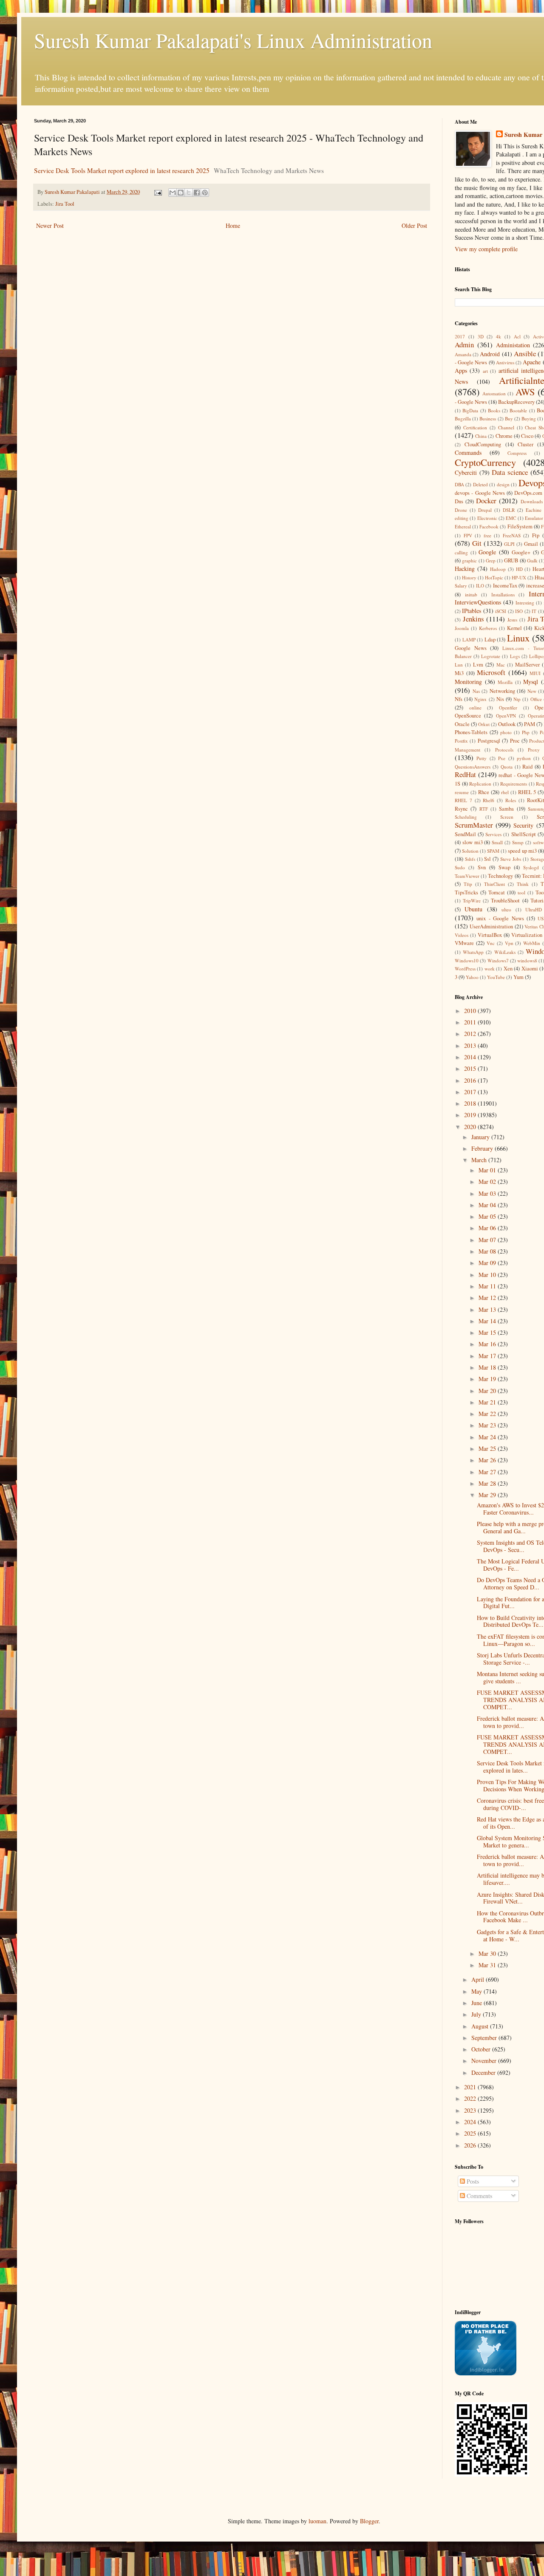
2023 (471, 2110)
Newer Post (50, 226)
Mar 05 (488, 1216)
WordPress (465, 969)
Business (488, 418)
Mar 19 (488, 1379)
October (482, 2049)
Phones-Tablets (471, 732)
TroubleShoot (505, 901)
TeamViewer (467, 876)
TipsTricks (466, 892)
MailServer (527, 665)
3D (481, 336)
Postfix (461, 741)
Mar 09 (488, 1263)
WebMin (532, 943)
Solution (470, 851)
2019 (471, 1115)
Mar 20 (488, 1391)
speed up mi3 (522, 851)
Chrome (504, 436)
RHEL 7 (463, 800)
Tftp (468, 884)
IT (534, 611)
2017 (460, 336)
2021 (471, 2087)
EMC (511, 518)
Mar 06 (488, 1228)
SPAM (493, 851)
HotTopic (494, 577)
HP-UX (519, 577)
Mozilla (505, 682)
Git (477, 543)
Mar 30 (488, 1953)
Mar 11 (488, 1286)
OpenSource (468, 716)
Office (536, 699)
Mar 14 (488, 1321)
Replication (480, 784)
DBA (459, 484)
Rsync (461, 809)
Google (487, 552)
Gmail (531, 544)
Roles (511, 800)
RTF (484, 809)
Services (493, 834)
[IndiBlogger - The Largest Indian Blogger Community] (486, 2373)
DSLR (509, 510)
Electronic (487, 518)
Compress (517, 453)
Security (523, 825)
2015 (471, 1068)
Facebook (489, 526)
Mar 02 (488, 1182)
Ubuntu (473, 909)
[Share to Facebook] (197, 193)
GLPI (509, 544)
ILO (480, 586)
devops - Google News (480, 493)
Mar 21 (488, 1402)
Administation (513, 345)
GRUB (511, 560)
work (490, 969)
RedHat (465, 774)
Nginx (480, 699)
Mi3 (459, 673)
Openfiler (508, 708)
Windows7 (498, 960)
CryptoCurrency (485, 462)
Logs (515, 656)
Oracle (462, 724)
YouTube (496, 977)
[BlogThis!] (181, 193)
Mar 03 (488, 1193)
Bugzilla (463, 418)
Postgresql (489, 741)
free (487, 535)
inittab (471, 594)
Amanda (463, 354)
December (484, 2072)
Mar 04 (488, 1205)
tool (521, 892)
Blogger (369, 2521)
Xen (508, 969)
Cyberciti (466, 472)
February (483, 1148)
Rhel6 (489, 800)
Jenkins (473, 619)
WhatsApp (473, 952)
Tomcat (497, 892)
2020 (471, 1127)
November (485, 2061)
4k (499, 336)
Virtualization (527, 935)
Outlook (507, 724)
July (477, 2014)
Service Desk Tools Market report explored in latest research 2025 (122, 170)
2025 (471, 2133)
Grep (491, 560)
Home (233, 226)
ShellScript (524, 834)
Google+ (521, 552)
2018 (471, 1103)
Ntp (517, 699)
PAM (530, 724)
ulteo (506, 909)
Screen (507, 817)
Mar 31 (488, 1965)
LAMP (469, 640)
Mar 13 (488, 1309)
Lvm (478, 665)
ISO (519, 611)
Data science (510, 472)
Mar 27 (488, 1472)
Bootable (518, 410)
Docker (486, 501)
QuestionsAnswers (473, 767)
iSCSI (501, 611)
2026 (471, 2145)
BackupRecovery (516, 402)
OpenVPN (506, 716)
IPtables (472, 611)
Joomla (462, 628)
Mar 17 (488, 1356)
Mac (501, 665)
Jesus (512, 620)
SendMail (465, 834)
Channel (506, 427)
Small (497, 842)
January (481, 1137)
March (480, 1160)
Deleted (480, 484)
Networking (502, 691)
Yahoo (472, 977)
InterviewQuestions (478, 602)
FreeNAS (512, 535)
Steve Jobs (511, 859)
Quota (507, 767)
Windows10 (467, 960)
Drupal (485, 510)
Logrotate (491, 656)
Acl (517, 336)
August (481, 2026)
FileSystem (520, 526)
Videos (462, 935)
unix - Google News (500, 918)
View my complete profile (486, 249)
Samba (506, 809)
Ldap (490, 640)
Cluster (526, 444)
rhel (505, 792)
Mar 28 (488, 1483)
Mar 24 (488, 1437)
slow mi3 (473, 842)
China (481, 436)
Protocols (504, 750)
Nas (476, 691)
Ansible (525, 353)
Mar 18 (488, 1367)
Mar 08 (488, 1251)
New (532, 691)
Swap (504, 867)
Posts (472, 2181)
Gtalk (532, 560)
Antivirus (505, 362)
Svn (482, 867)
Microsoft (491, 672)
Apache (532, 362)
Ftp (536, 535)
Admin (464, 345)
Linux (518, 638)
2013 (471, 1045)
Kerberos (488, 628)
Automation (494, 393)
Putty (482, 758)
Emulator (534, 518)
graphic (469, 560)
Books (494, 410)
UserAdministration (491, 926)
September (485, 2038)
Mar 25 (488, 1448)
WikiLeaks (505, 952)
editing (462, 518)
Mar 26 (488, 1460)
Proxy (534, 750)
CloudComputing (483, 444)
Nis (500, 699)
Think (523, 884)
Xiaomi (530, 969)
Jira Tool (65, 204)
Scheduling (466, 817)
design (503, 484)
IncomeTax (505, 586)
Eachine (534, 510)
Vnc (491, 943)
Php (526, 732)
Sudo (460, 867)
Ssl (487, 859)
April (479, 1979)
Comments (479, 2196)
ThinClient (494, 884)
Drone (461, 510)
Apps (461, 370)
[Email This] (173, 193)
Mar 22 (488, 1414)
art (485, 371)
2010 (471, 1011)
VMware (464, 943)
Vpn (509, 943)
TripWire (472, 901)
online (475, 708)
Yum (518, 977)
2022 (471, 2098)
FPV (468, 535)
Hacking (465, 569)
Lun (459, 665)
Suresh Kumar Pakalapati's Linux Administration (233, 40)
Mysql (531, 682)
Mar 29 (488, 1495)
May (477, 1991)
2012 (471, 1034)
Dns (459, 501)
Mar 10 (488, 1275)
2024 (471, 2122)
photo (506, 732)
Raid (527, 767)
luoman (317, 2521)
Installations (503, 594)
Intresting (525, 603)
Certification (475, 427)
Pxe (502, 758)
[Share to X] (189, 193)
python (524, 758)
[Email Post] (157, 192)
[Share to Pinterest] (205, 193)
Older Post (414, 226)
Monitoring (468, 682)
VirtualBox (490, 935)
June (477, 2003)
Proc (515, 741)
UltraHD (534, 909)
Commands (468, 453)
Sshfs (470, 859)
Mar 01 (488, 1170)
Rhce (484, 792)
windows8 (527, 960)
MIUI (535, 673)
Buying (529, 418)
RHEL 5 (527, 792)
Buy (509, 418)
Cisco (527, 436)
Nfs (459, 699)
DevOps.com (528, 493)
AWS (525, 392)
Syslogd (531, 867)
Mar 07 (488, 1240)
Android (490, 354)
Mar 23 (488, 1425)
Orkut (484, 724)
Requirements (514, 784)
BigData (470, 410)
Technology (500, 876)
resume (462, 792)
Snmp (518, 842)
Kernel (514, 628)
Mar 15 (488, 1332)
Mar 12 (488, 1298)
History (469, 577)
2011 (471, 1022)
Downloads (532, 501)
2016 (471, 1080)
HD (519, 569)
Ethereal (463, 526)
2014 (471, 1057)
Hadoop (498, 569)
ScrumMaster (474, 825)
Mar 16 (488, 1344)
